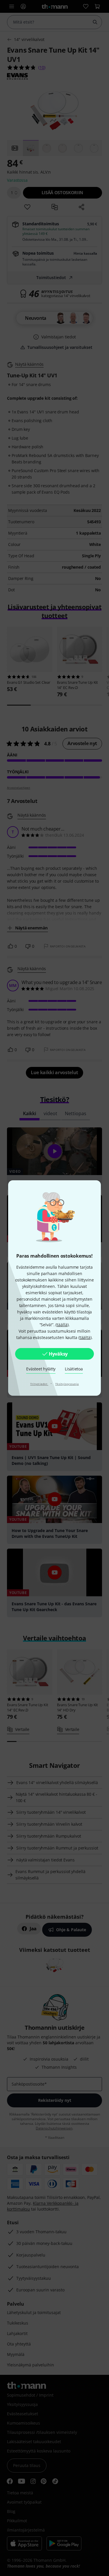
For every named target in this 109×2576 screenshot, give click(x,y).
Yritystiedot (39, 1384)
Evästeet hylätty (41, 1369)
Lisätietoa (74, 1369)
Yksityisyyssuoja (67, 1384)
